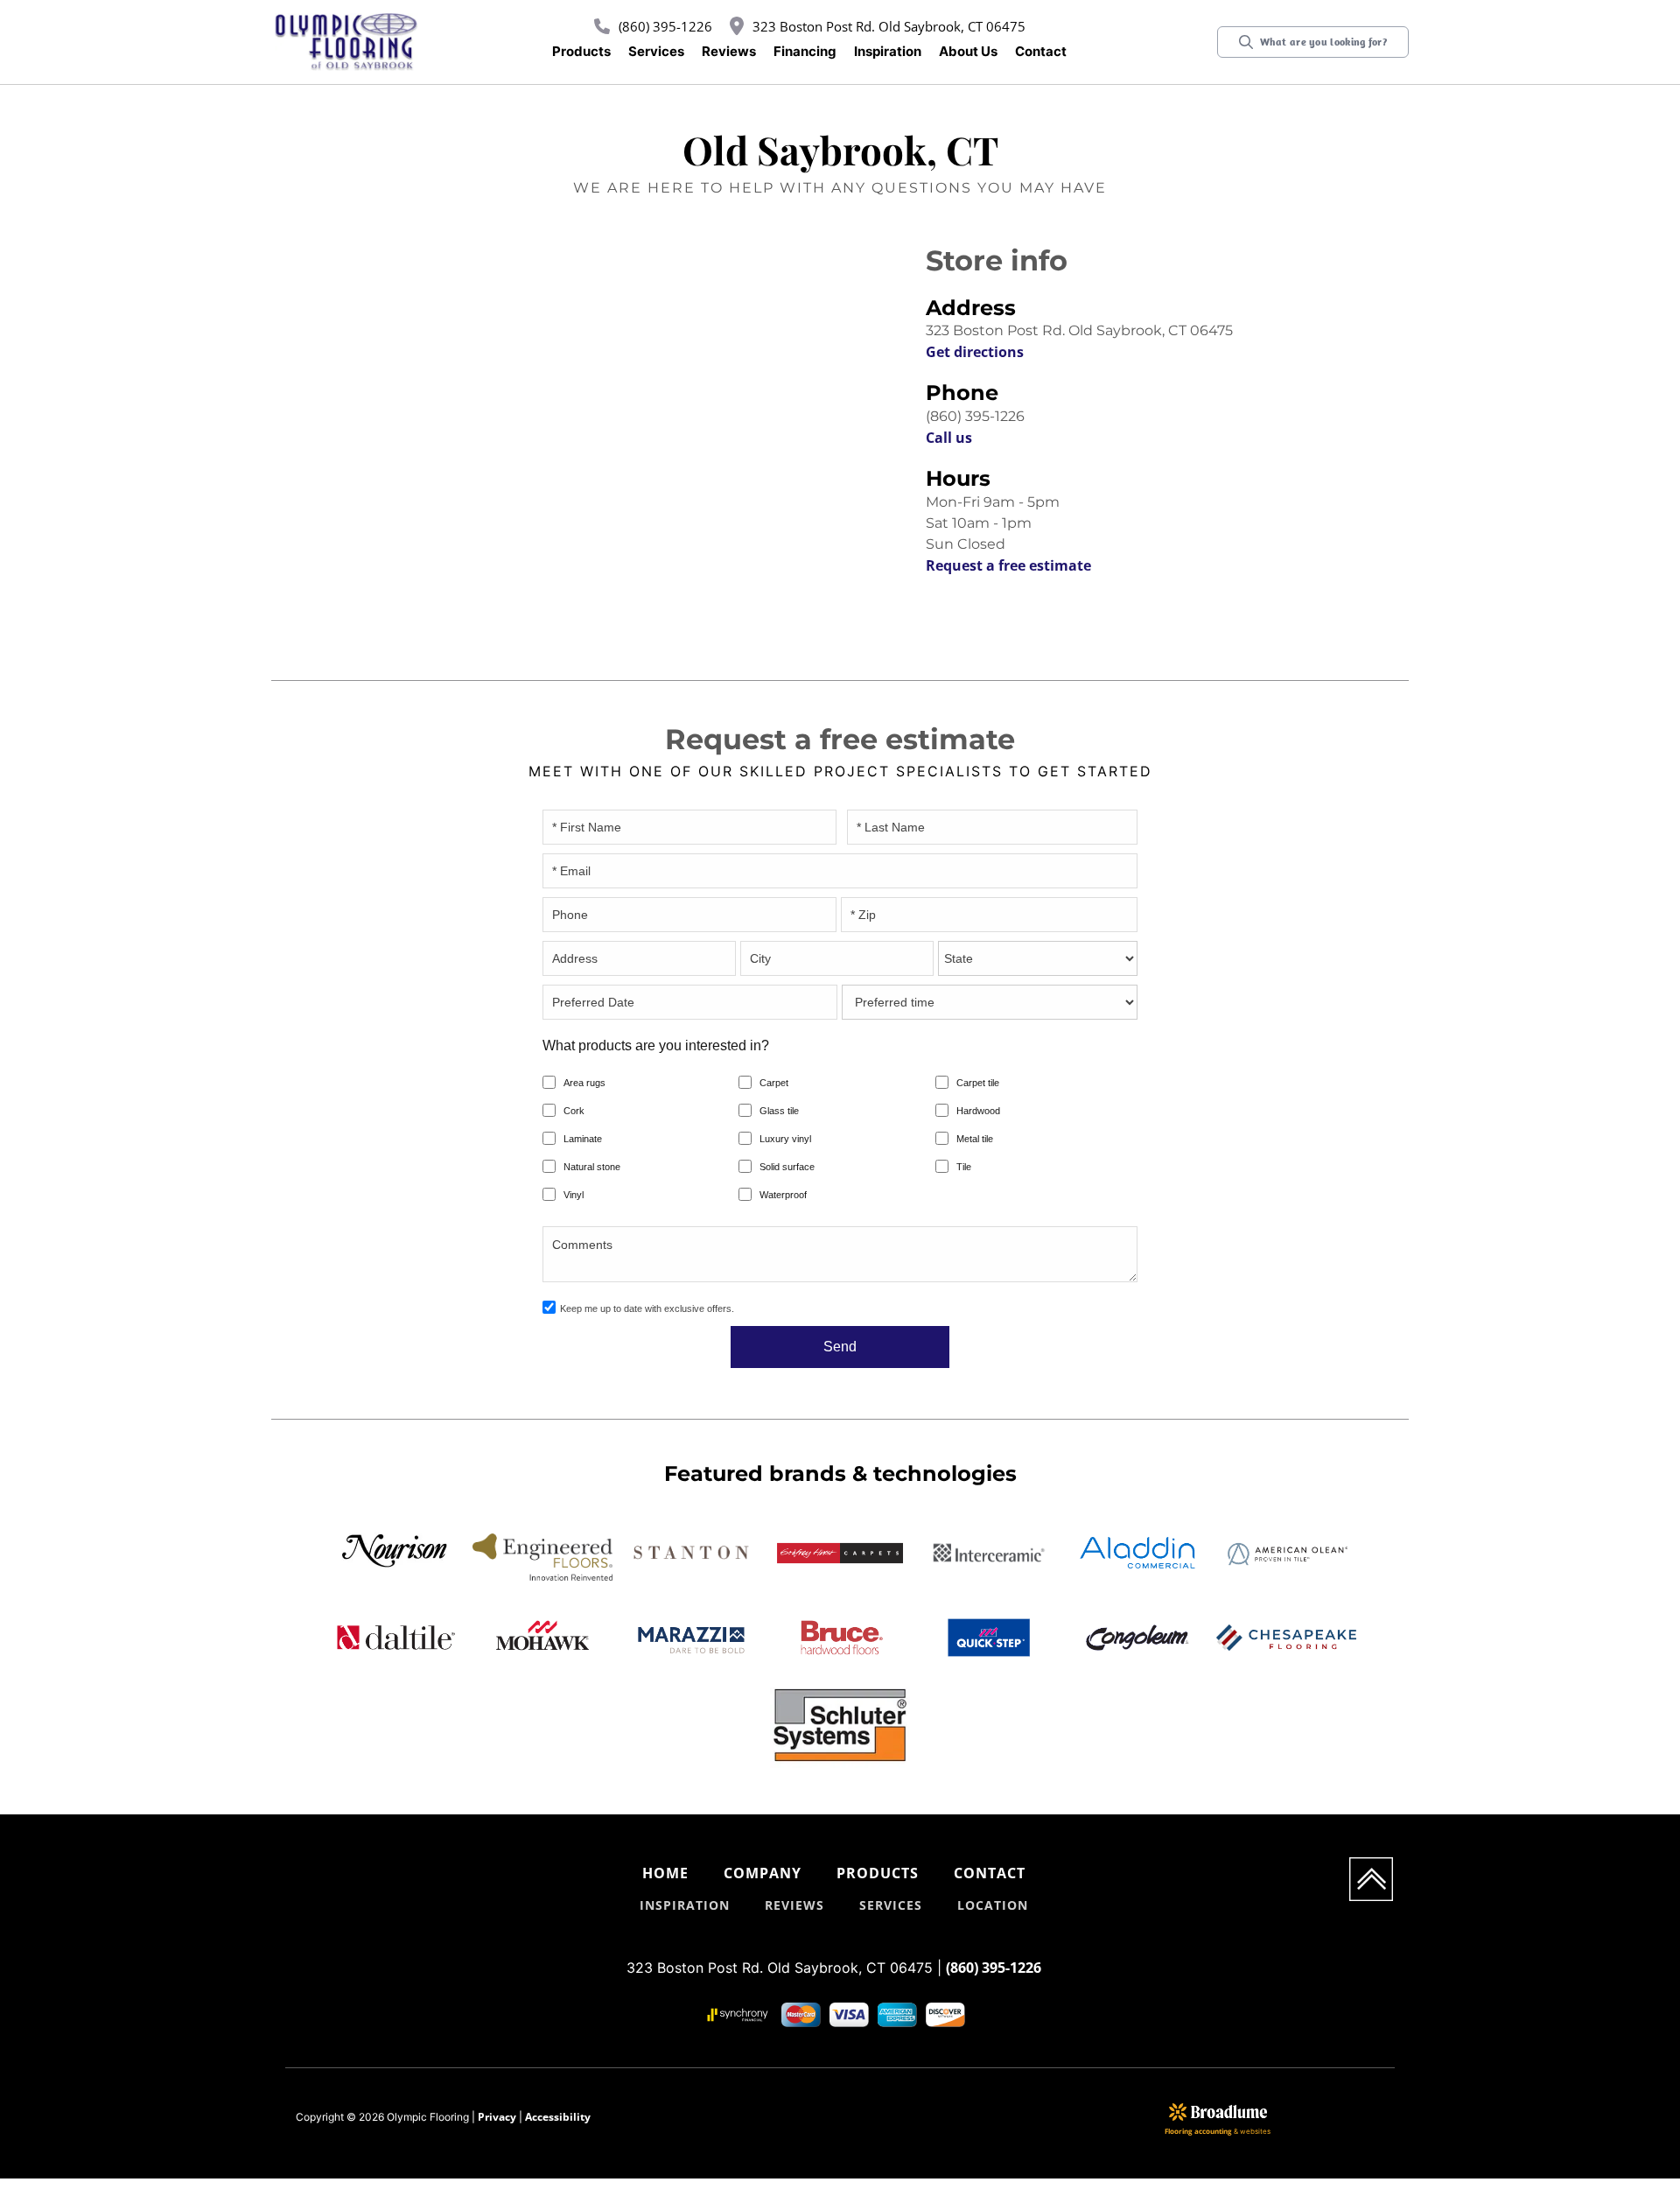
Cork (574, 1111)
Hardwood (978, 1111)
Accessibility (558, 2117)
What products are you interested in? (656, 1045)
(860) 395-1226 (665, 26)
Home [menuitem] (665, 1873)
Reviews (729, 51)
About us (968, 51)
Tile (964, 1167)
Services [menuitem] (891, 1905)
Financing (805, 51)
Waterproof (783, 1195)
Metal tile (975, 1139)
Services (656, 51)
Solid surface (787, 1167)
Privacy (497, 2117)
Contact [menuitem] (990, 1873)
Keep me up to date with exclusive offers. (647, 1308)
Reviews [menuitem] (794, 1905)
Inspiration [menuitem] (685, 1905)
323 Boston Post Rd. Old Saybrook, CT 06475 (889, 26)
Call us (949, 438)
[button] (581, 52)
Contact (1041, 51)
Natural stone (592, 1167)
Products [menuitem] (878, 1873)
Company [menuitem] (763, 1873)
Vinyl (574, 1195)
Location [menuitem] (993, 1905)
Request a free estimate (1008, 565)
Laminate (583, 1139)
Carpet (774, 1083)
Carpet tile (978, 1083)
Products (581, 51)
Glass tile (779, 1111)
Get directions (975, 352)
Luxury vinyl (785, 1139)
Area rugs (584, 1083)
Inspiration (888, 51)
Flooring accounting (1198, 2131)
